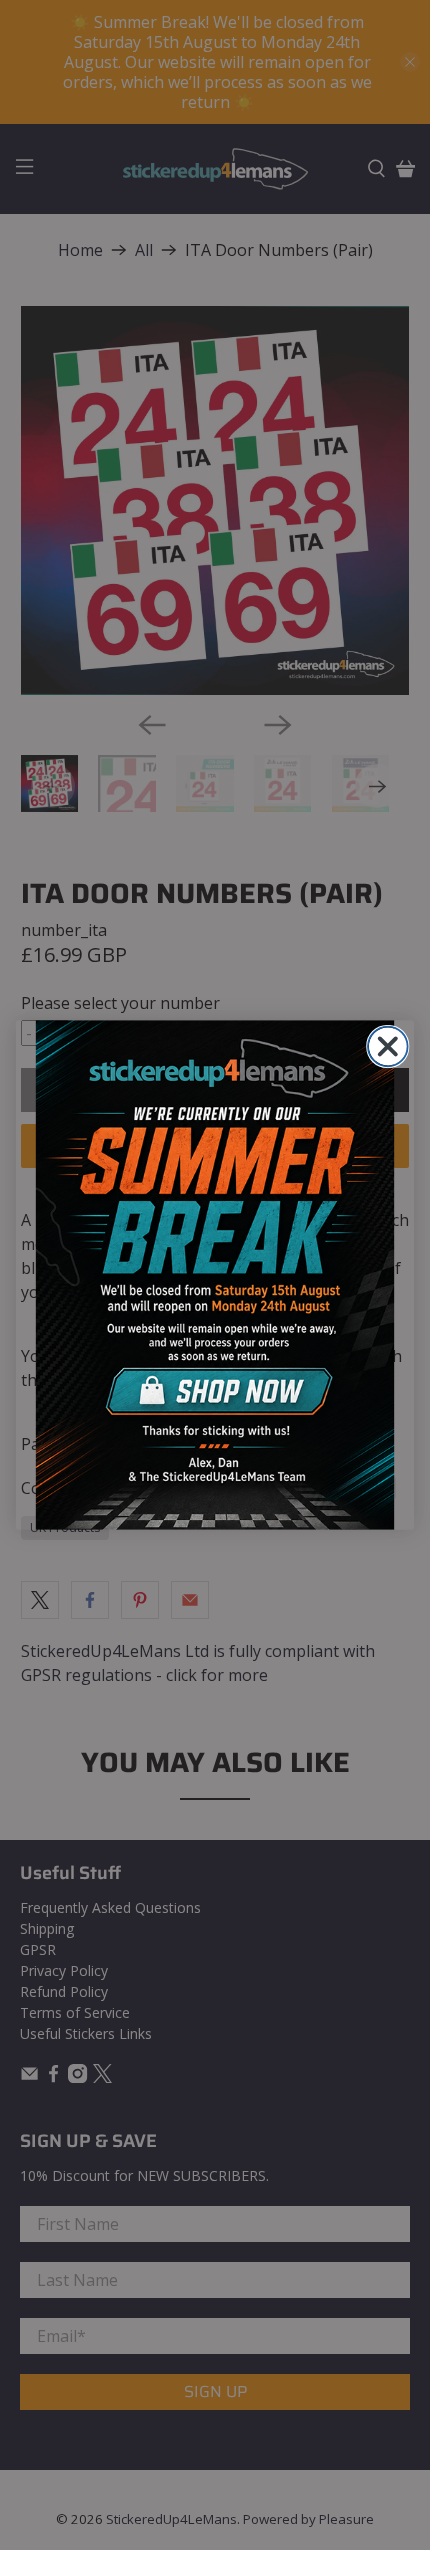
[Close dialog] (388, 1047)
